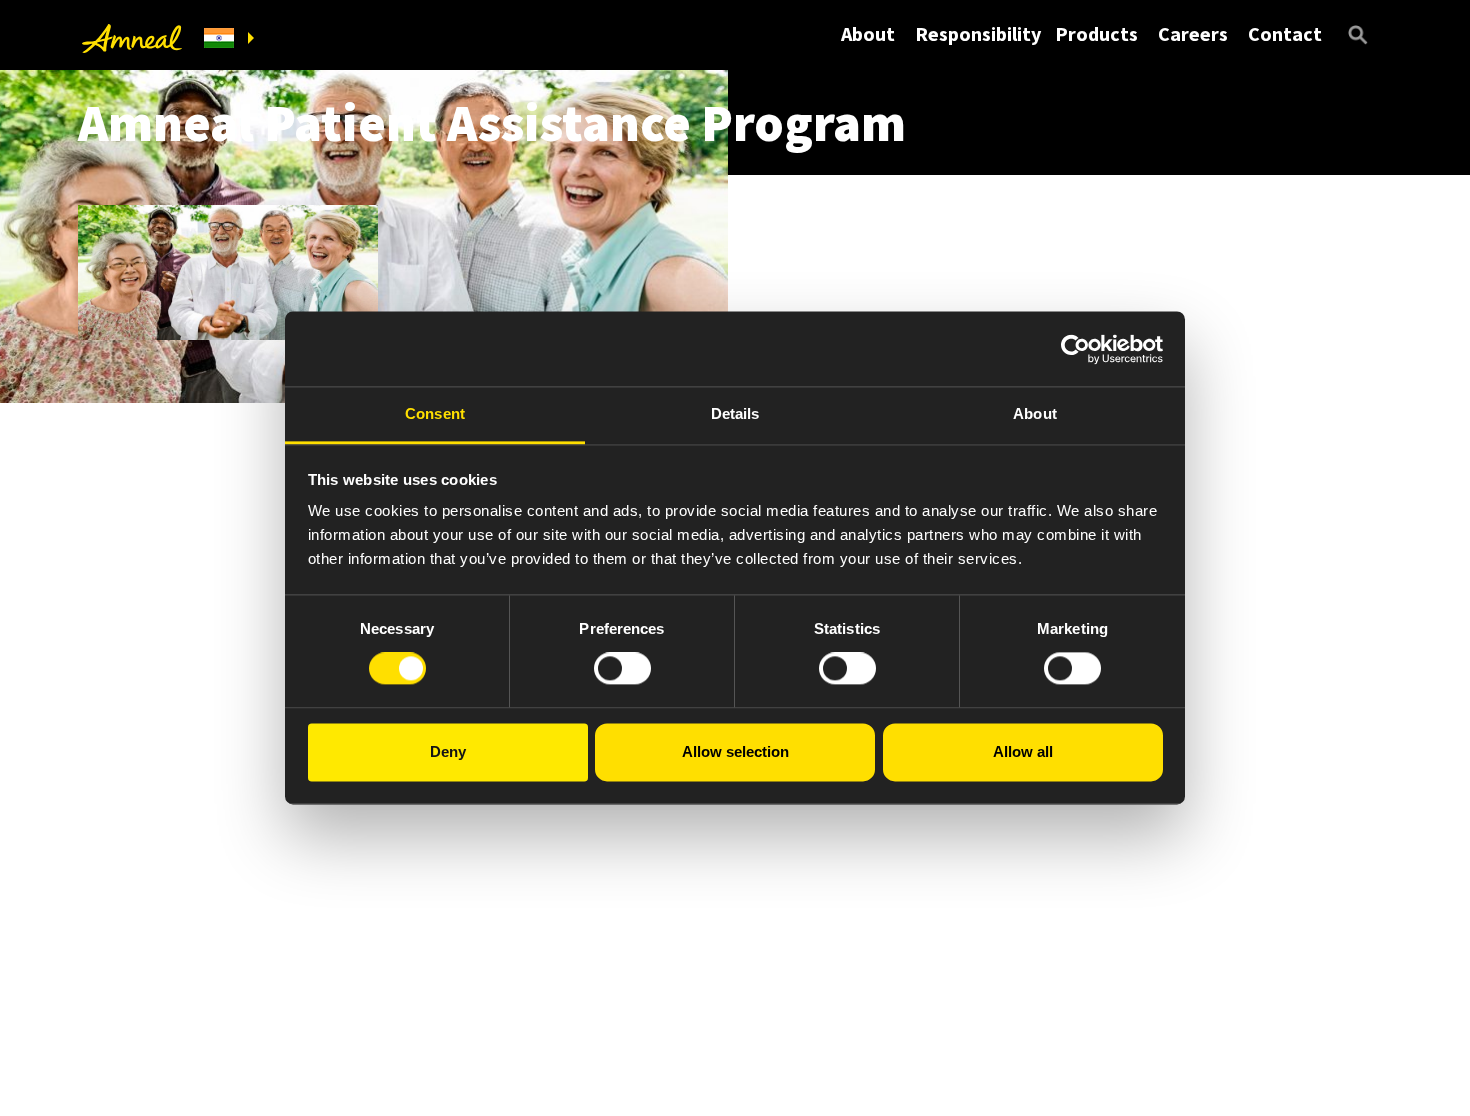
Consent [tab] (435, 413)
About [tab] (1035, 413)
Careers (1193, 33)
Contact (1285, 33)
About (868, 33)
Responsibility (978, 33)
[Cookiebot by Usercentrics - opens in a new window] (1075, 349)
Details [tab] (735, 413)
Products (1096, 33)
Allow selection (735, 751)
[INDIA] (229, 38)
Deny (448, 751)
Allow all (1023, 751)
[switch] (622, 669)
